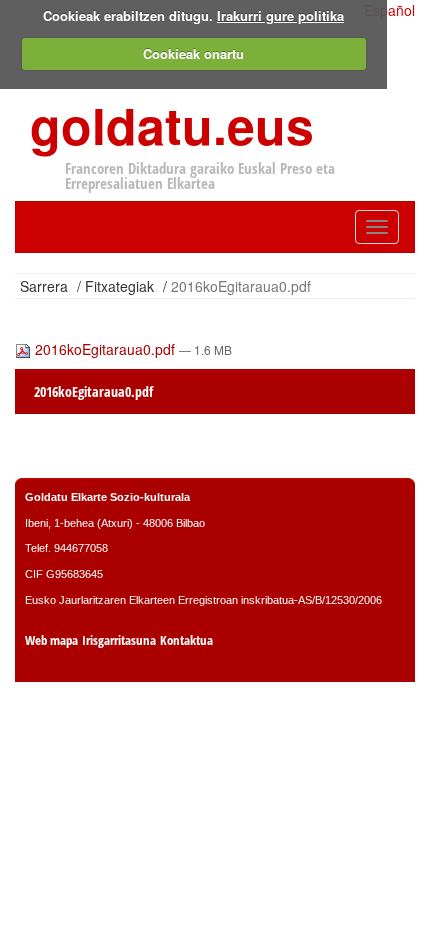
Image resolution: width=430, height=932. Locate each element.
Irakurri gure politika (280, 15)
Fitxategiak (119, 286)
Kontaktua (186, 640)
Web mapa (51, 640)
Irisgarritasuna (119, 640)
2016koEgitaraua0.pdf (105, 349)
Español (389, 10)
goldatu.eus (172, 124)
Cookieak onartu (193, 53)
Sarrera (44, 286)
